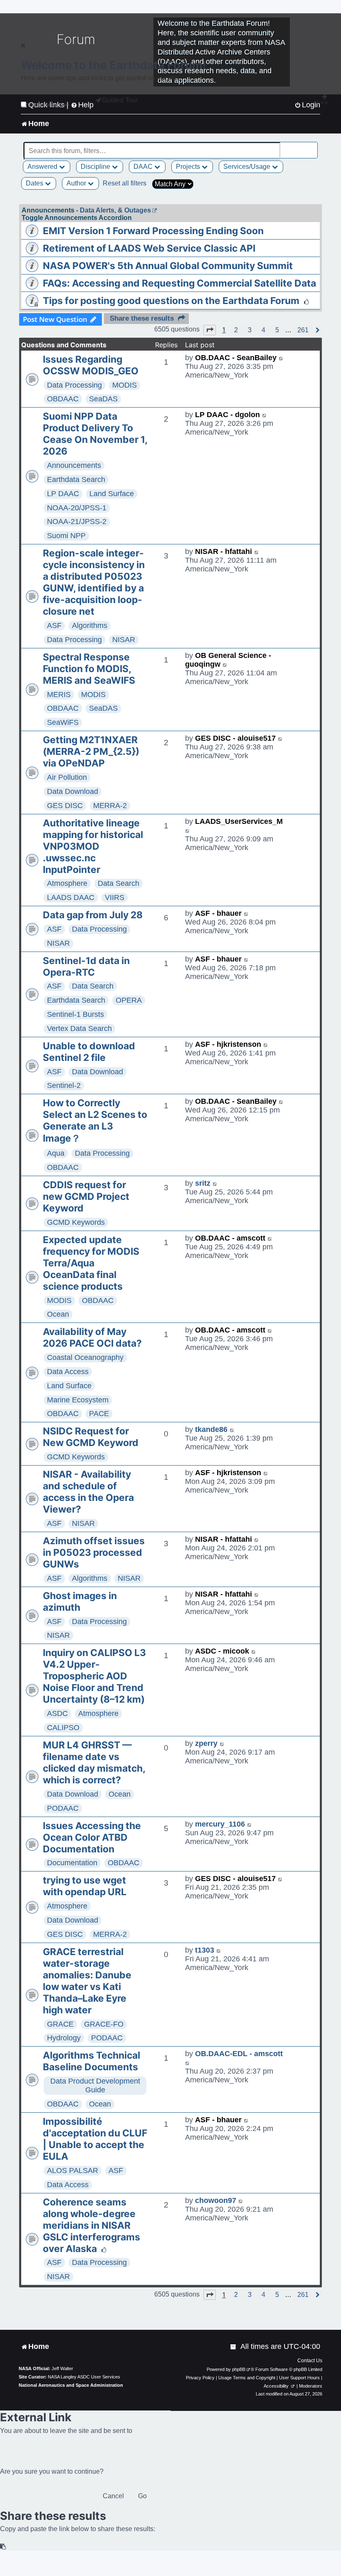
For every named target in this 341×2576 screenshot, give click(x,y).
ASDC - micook (222, 1651)
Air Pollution (67, 777)
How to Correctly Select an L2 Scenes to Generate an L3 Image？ (95, 1121)
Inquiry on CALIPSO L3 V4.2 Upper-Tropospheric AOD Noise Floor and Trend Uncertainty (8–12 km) (94, 1676)
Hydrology (64, 2038)
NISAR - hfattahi (224, 551)
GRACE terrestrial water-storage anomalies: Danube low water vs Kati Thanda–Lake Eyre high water (87, 1981)
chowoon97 (216, 2200)
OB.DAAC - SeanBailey (236, 358)
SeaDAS (103, 399)
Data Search (119, 883)
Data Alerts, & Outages (115, 210)
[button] (210, 330)
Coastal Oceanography (85, 1357)
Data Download (73, 791)
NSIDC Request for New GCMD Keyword (91, 1437)
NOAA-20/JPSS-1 (77, 508)
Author (77, 183)
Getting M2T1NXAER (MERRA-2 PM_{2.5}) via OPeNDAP (91, 752)
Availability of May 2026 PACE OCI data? (92, 1337)
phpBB (239, 2369)
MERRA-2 (110, 806)
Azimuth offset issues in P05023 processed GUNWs (94, 1553)
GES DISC (65, 806)
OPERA (129, 1000)
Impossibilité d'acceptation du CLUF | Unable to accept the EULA (95, 2139)
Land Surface (112, 494)
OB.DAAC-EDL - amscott (239, 2054)
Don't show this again (48, 105)
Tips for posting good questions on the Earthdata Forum (171, 301)
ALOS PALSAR (73, 2171)
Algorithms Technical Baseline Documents (91, 2061)
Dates (35, 183)
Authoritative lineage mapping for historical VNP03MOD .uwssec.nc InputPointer (93, 846)
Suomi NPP (66, 536)
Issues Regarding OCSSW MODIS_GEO (91, 365)
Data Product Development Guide (95, 2085)
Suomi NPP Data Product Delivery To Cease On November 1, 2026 (95, 434)
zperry (206, 1743)
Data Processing (74, 385)
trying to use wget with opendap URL (85, 1886)
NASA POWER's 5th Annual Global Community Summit (168, 266)
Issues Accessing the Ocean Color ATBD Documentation (92, 1837)
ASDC (57, 1713)
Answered (43, 167)
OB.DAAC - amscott (230, 1238)
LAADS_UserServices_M (239, 821)
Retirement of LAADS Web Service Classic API (149, 248)
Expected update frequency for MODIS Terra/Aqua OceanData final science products (91, 1263)
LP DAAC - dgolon (227, 415)
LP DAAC (63, 494)
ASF (54, 625)
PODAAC (63, 1808)
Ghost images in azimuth (80, 1602)
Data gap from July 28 (93, 915)
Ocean (58, 1314)
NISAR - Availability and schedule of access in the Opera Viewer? (88, 1492)
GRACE (60, 2024)
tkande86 (211, 1429)
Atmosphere (67, 883)
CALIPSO (63, 1728)
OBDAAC (63, 399)
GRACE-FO (104, 2024)
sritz (203, 1183)
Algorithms (90, 625)
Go (142, 2496)
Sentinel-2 (64, 1085)
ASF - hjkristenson (228, 1044)
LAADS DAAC (71, 897)
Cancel (113, 2496)
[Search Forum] (312, 146)
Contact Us (310, 2361)
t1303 (205, 1950)
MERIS (59, 695)
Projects (189, 167)
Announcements (74, 465)
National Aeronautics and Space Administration (71, 2385)
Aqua (56, 1153)
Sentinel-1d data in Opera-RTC (86, 967)
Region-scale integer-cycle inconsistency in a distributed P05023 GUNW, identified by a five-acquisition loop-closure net (94, 582)
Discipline (96, 167)
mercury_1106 (220, 1824)
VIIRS (115, 897)
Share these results (142, 318)
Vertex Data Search (79, 1028)
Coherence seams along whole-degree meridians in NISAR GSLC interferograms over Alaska (91, 2225)
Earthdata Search (76, 480)
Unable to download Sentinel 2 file (89, 1052)
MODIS (125, 385)
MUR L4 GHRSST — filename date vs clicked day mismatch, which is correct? (94, 1763)
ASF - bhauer (218, 913)
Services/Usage (248, 167)
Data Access (68, 1372)
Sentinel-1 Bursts (75, 1014)
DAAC (144, 167)
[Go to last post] (281, 358)
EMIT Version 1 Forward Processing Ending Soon (153, 231)
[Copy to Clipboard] (3, 2547)
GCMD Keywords (76, 1222)
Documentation (72, 1863)
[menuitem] (234, 2347)
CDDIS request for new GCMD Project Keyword (86, 1197)
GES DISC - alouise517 (235, 738)
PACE (99, 1414)
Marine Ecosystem (78, 1400)
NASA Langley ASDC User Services (84, 2377)
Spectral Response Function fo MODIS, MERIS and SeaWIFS (89, 669)
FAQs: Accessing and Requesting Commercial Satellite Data (179, 283)
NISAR (124, 640)
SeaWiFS (63, 722)
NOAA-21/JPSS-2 (77, 522)
